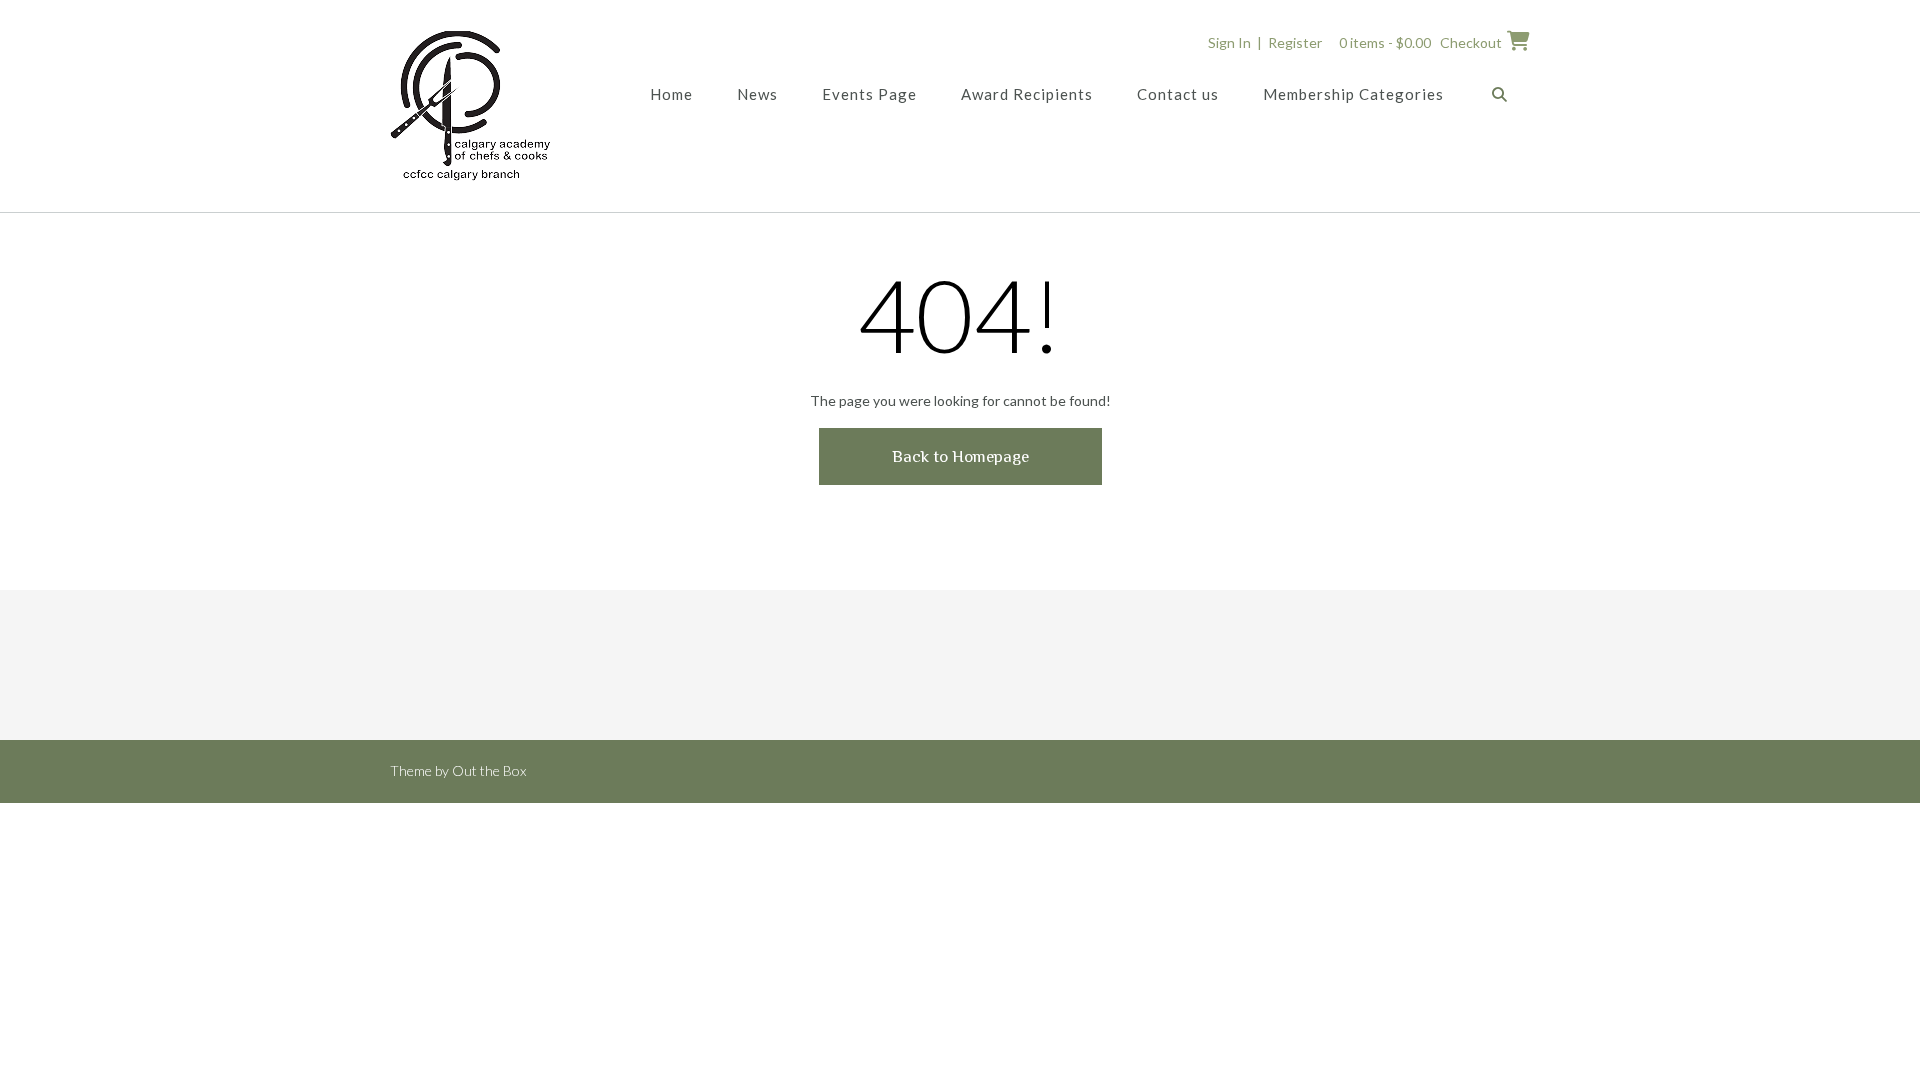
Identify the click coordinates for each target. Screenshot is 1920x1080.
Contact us (1178, 94)
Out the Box (489, 770)
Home (671, 94)
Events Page (869, 94)
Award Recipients (1027, 94)
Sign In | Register (1265, 42)
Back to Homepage (960, 456)
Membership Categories (1353, 94)
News (757, 94)
